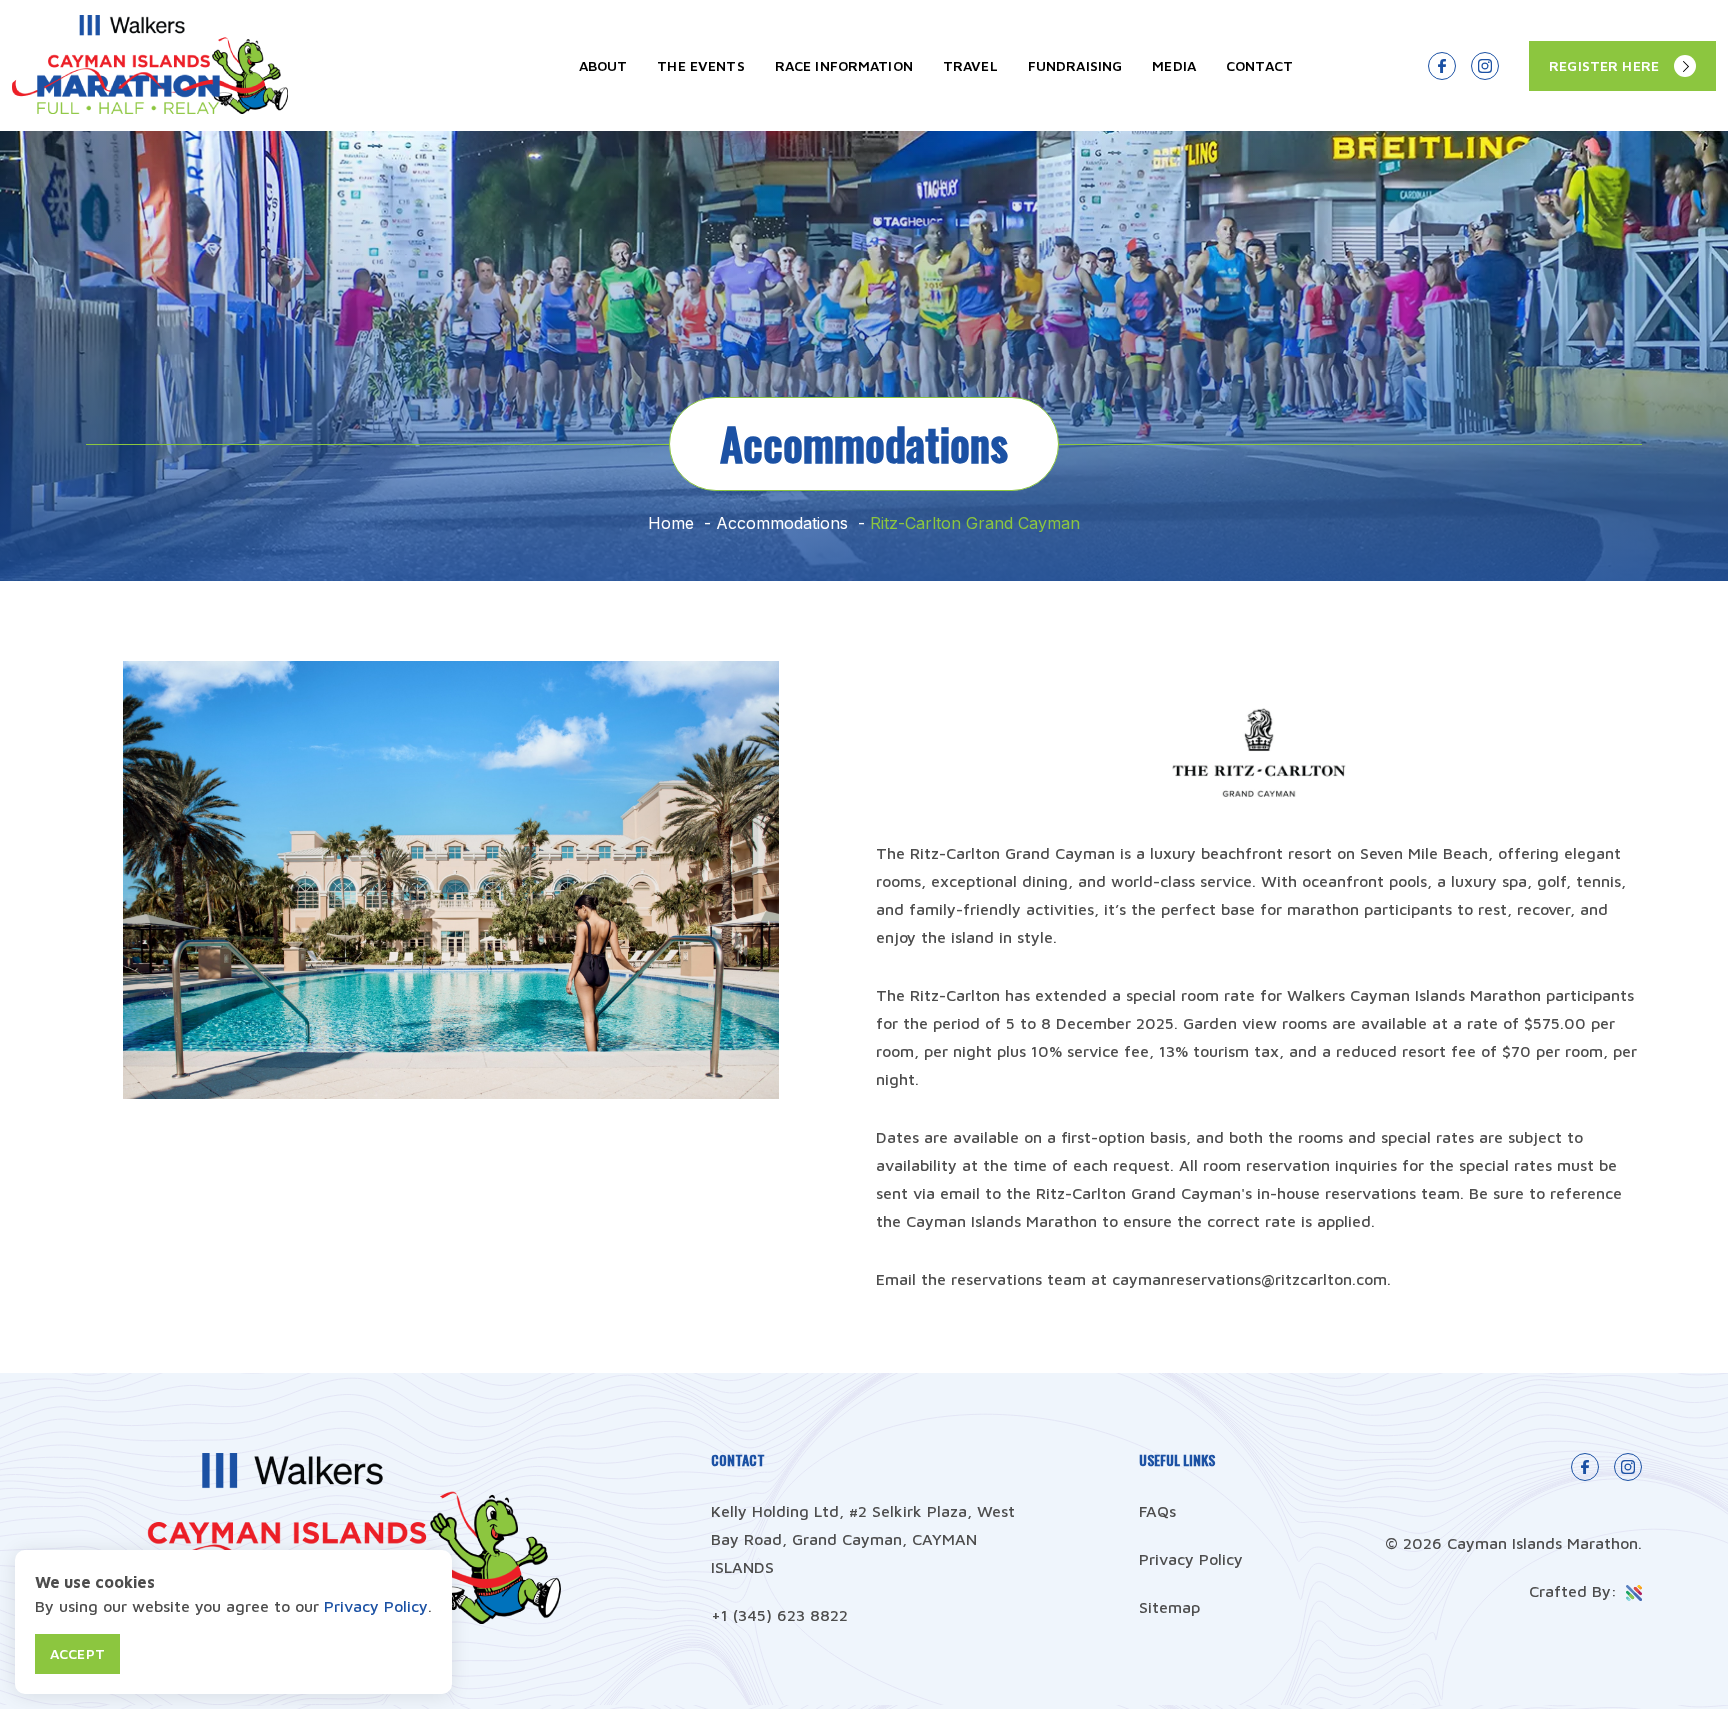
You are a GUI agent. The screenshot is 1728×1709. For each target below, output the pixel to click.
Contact (1259, 65)
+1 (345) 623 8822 (779, 1615)
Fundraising (1075, 65)
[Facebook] (1442, 66)
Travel (970, 65)
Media (1174, 65)
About (603, 65)
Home (671, 523)
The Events (700, 65)
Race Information (844, 65)
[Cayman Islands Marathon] (150, 108)
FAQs (1157, 1511)
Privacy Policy (1191, 1559)
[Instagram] (1485, 66)
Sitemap (1169, 1607)
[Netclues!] (1632, 1591)
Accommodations (782, 523)
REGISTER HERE (1604, 65)
